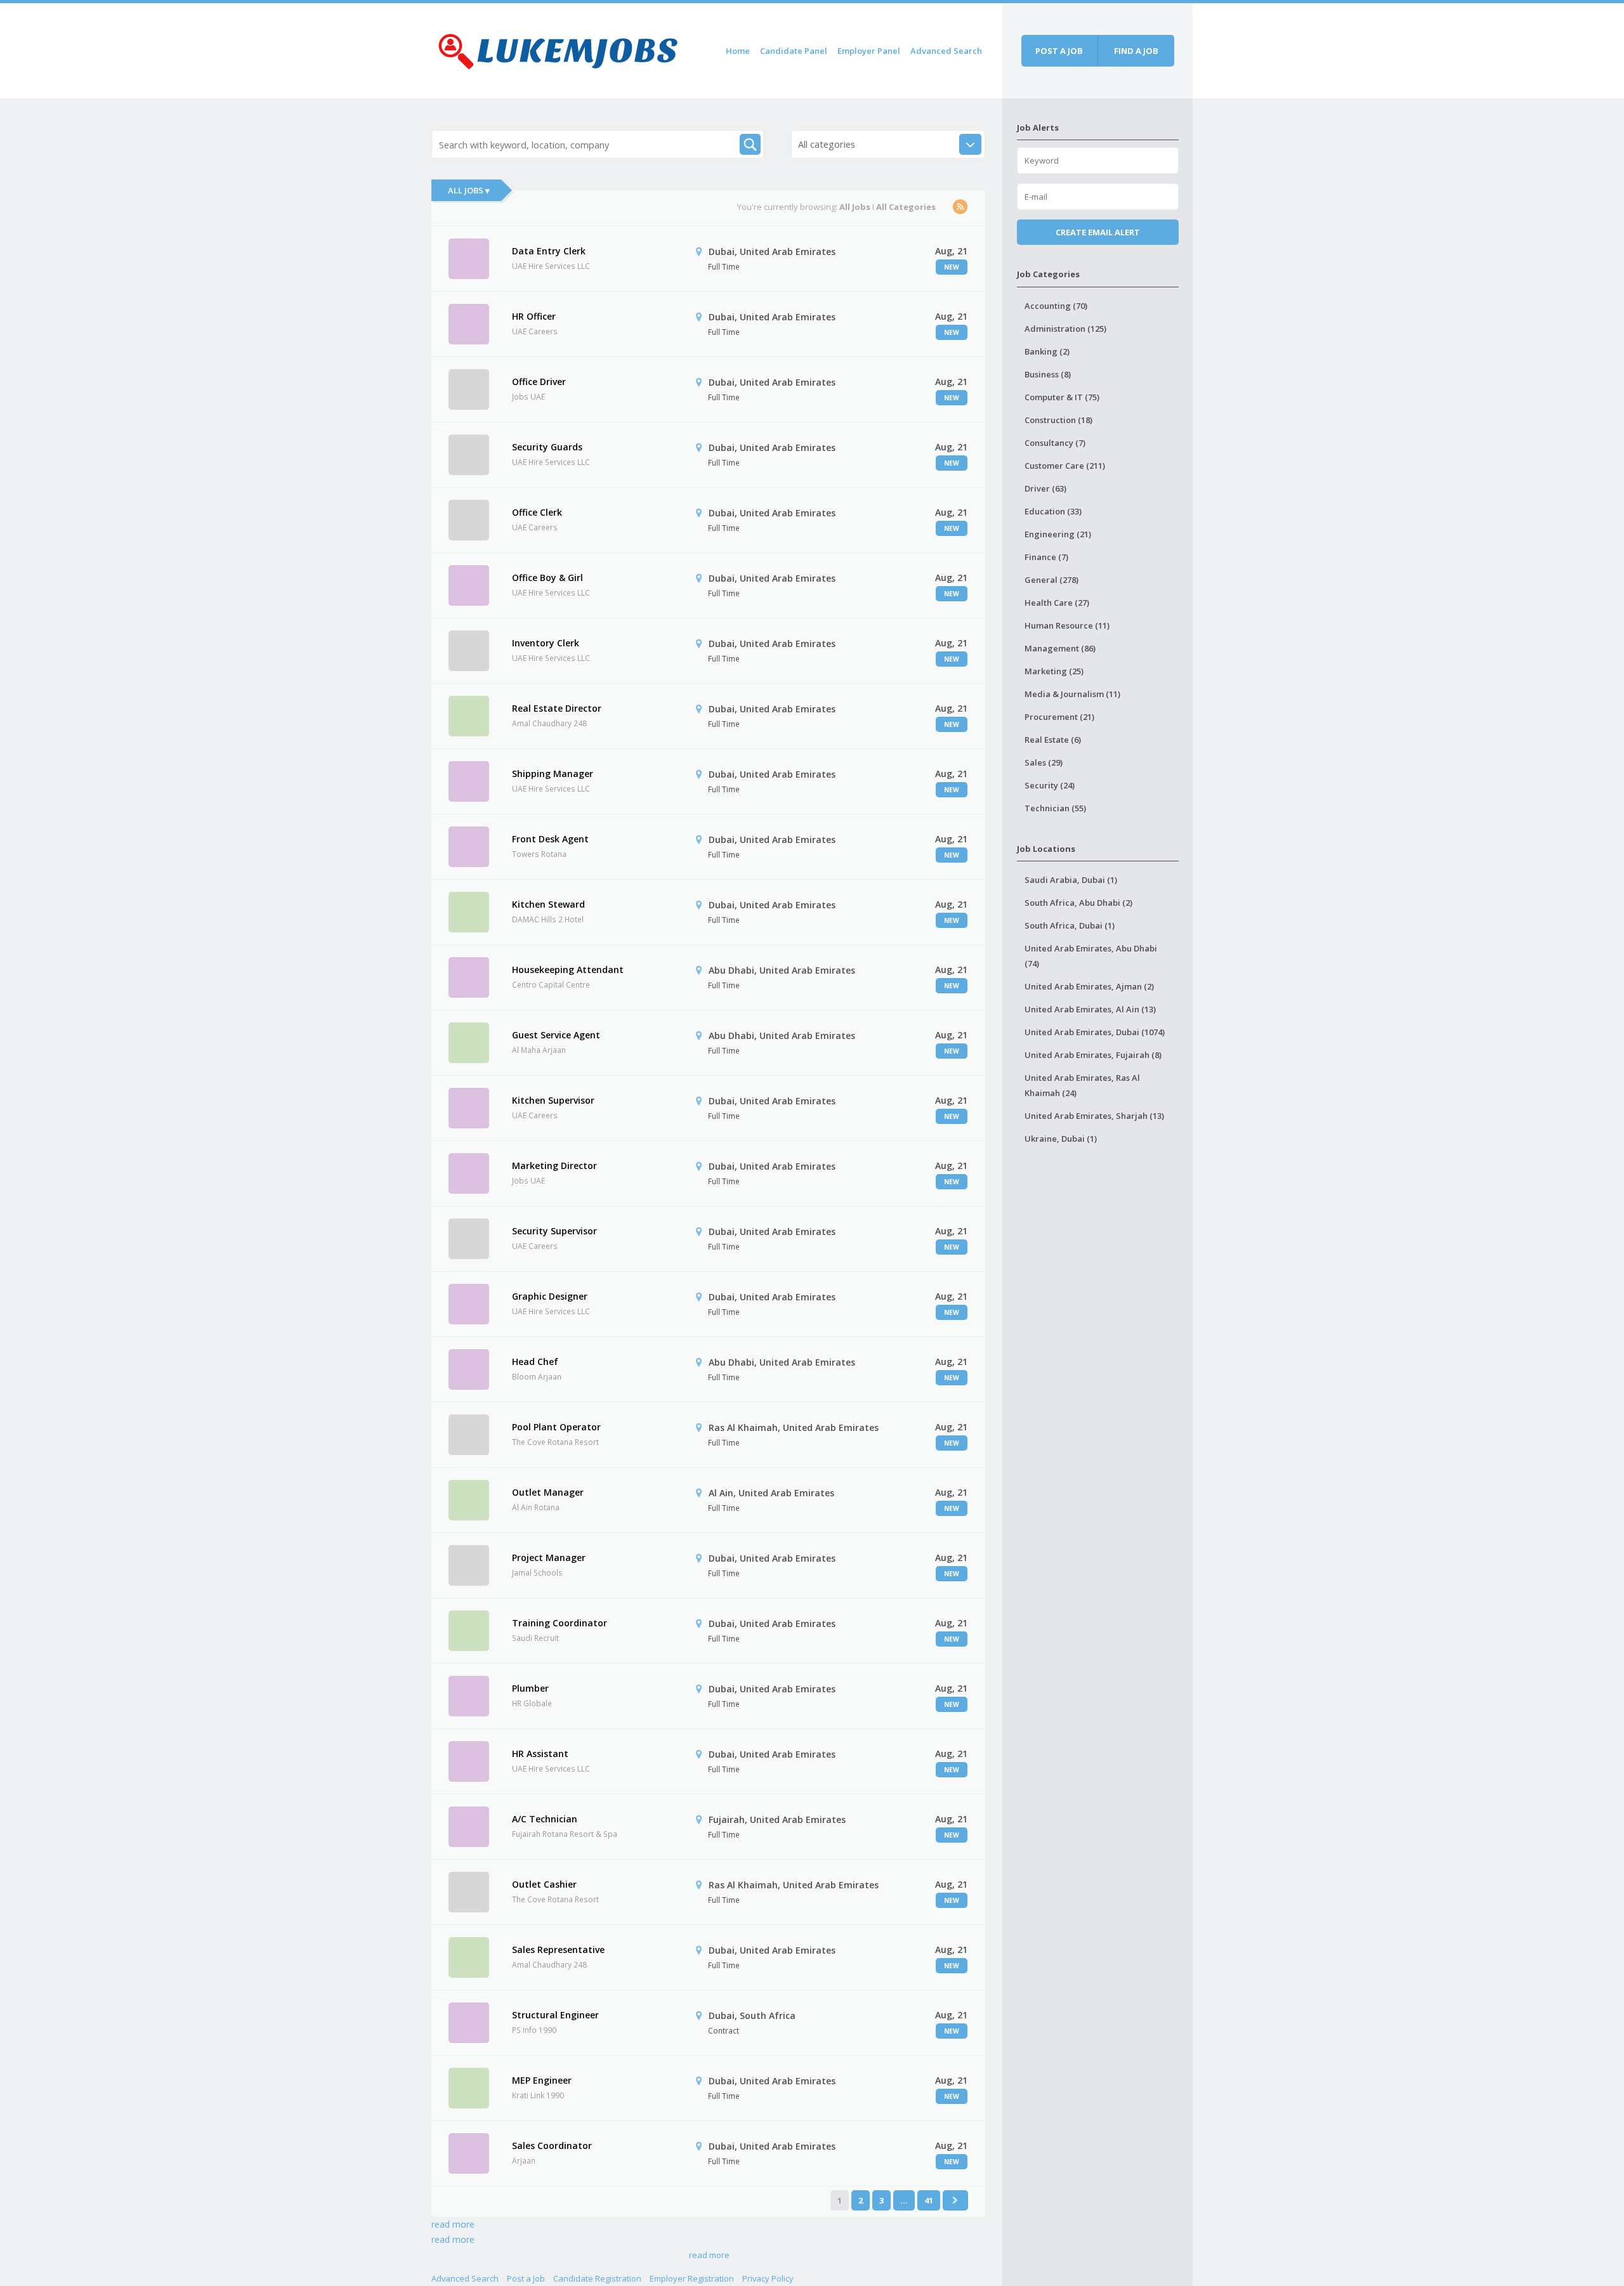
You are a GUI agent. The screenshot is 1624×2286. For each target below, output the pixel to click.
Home (738, 51)
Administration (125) (1065, 329)
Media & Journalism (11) (1072, 694)
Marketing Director (554, 1166)
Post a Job (526, 2278)
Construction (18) (1058, 420)
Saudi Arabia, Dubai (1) (1071, 880)
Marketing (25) (1054, 671)
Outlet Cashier (544, 1884)
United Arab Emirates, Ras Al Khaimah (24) (1082, 1085)
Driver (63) (1045, 488)
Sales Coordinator (552, 2146)
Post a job (1059, 51)
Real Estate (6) (1053, 740)
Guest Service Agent (556, 1035)
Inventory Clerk (546, 643)
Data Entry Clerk (549, 251)
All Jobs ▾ (469, 190)
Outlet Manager (548, 1492)
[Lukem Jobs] (558, 49)
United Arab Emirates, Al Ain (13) (1090, 1009)
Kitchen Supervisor (553, 1100)
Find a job (1136, 51)
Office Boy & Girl (547, 578)
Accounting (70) (1056, 306)
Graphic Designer (550, 1296)
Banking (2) (1047, 351)
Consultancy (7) (1055, 443)
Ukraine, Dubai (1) (1061, 1139)
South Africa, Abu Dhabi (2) (1078, 903)
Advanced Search (946, 51)
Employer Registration (692, 2278)
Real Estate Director (557, 708)
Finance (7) (1046, 557)
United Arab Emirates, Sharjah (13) (1094, 1116)
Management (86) (1060, 648)
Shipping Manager (553, 774)
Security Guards (547, 447)
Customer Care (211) (1065, 466)
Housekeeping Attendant (568, 970)
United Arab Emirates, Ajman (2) (1089, 986)
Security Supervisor (554, 1231)
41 (929, 2200)
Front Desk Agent (550, 839)
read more (453, 2224)
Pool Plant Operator (556, 1427)
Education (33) (1053, 511)
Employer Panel (869, 51)
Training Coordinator (560, 1623)
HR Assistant (540, 1754)
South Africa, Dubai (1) (1070, 925)
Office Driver (539, 382)
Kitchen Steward (548, 904)
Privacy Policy (768, 2278)
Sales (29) (1044, 762)
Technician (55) (1055, 808)
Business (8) (1048, 374)
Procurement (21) (1059, 717)
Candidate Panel (794, 51)
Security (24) (1050, 785)
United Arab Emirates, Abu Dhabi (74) (1091, 956)
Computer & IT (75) (1062, 397)
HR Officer (534, 316)
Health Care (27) (1057, 603)
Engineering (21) (1058, 534)
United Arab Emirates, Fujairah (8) (1093, 1055)
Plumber (530, 1688)
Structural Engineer (555, 2015)
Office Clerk (537, 512)
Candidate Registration (597, 2278)
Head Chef (535, 1362)
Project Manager (549, 1558)
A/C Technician (545, 1819)
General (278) (1051, 580)
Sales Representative (558, 1950)
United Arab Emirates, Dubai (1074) (1095, 1032)
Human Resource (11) (1067, 625)
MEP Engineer (542, 2080)
